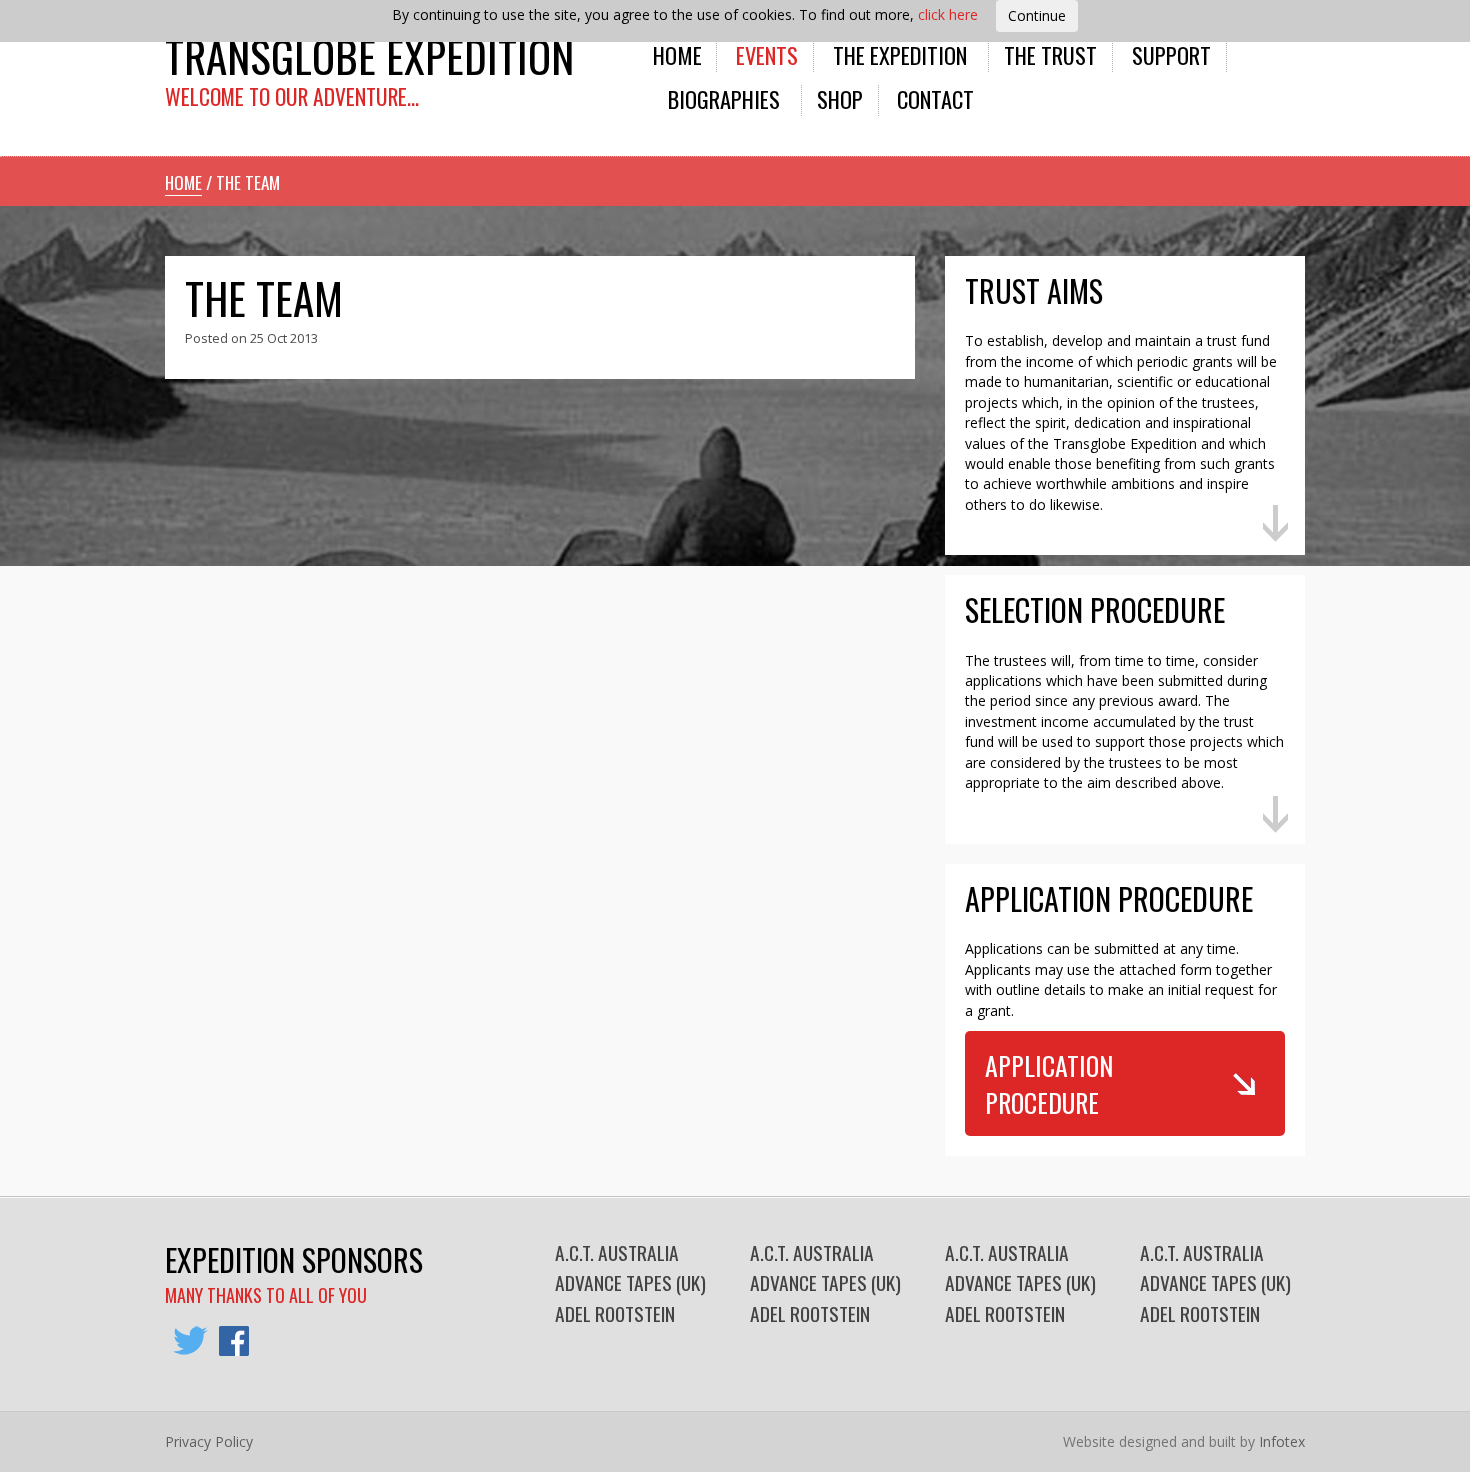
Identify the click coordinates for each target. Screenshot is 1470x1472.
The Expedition (900, 54)
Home (677, 54)
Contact (935, 98)
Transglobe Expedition (369, 55)
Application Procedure (1049, 1083)
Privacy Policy (209, 1441)
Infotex (1282, 1441)
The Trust (1050, 54)
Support (1171, 54)
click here (948, 14)
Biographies (724, 98)
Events (767, 54)
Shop (840, 98)
